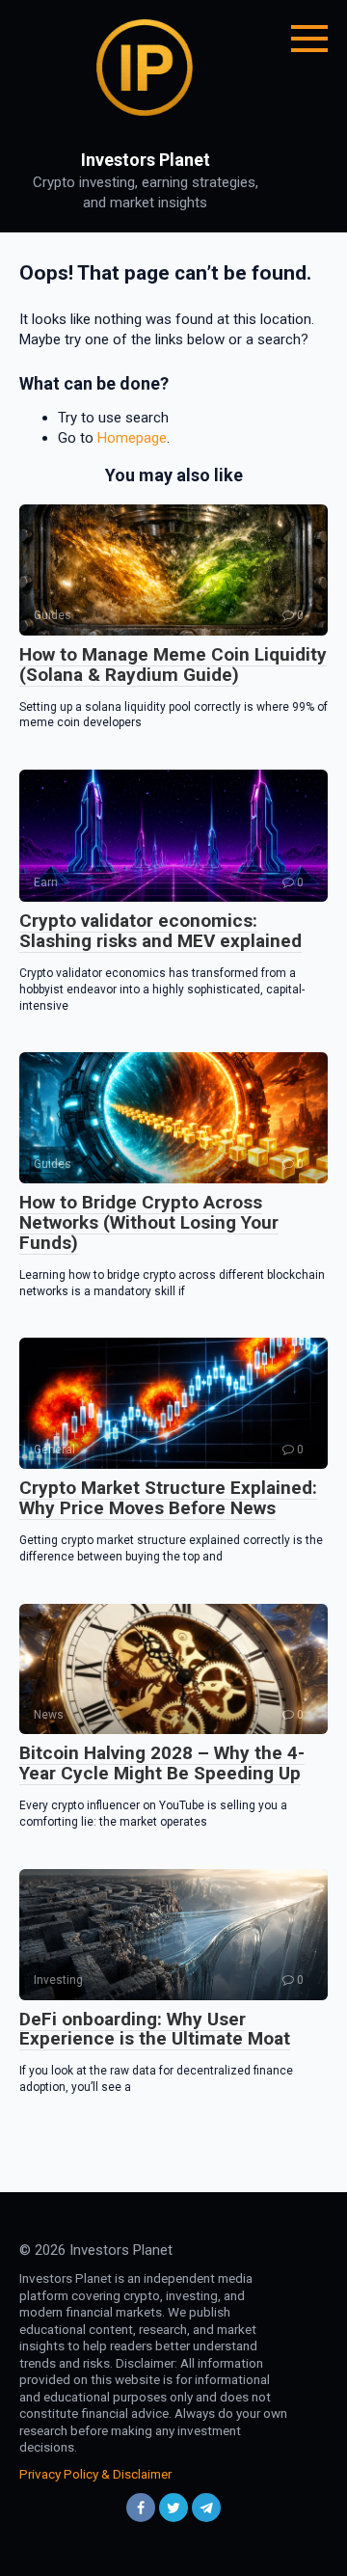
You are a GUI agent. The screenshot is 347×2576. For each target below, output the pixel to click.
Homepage (132, 438)
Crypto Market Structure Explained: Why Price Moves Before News (168, 1498)
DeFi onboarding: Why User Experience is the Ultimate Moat (155, 2029)
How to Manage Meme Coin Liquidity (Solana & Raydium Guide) (173, 664)
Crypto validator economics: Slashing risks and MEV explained (160, 931)
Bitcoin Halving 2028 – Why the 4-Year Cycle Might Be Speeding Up (162, 1763)
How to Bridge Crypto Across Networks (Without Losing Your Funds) (149, 1222)
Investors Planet (146, 160)
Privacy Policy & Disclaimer (95, 2474)
